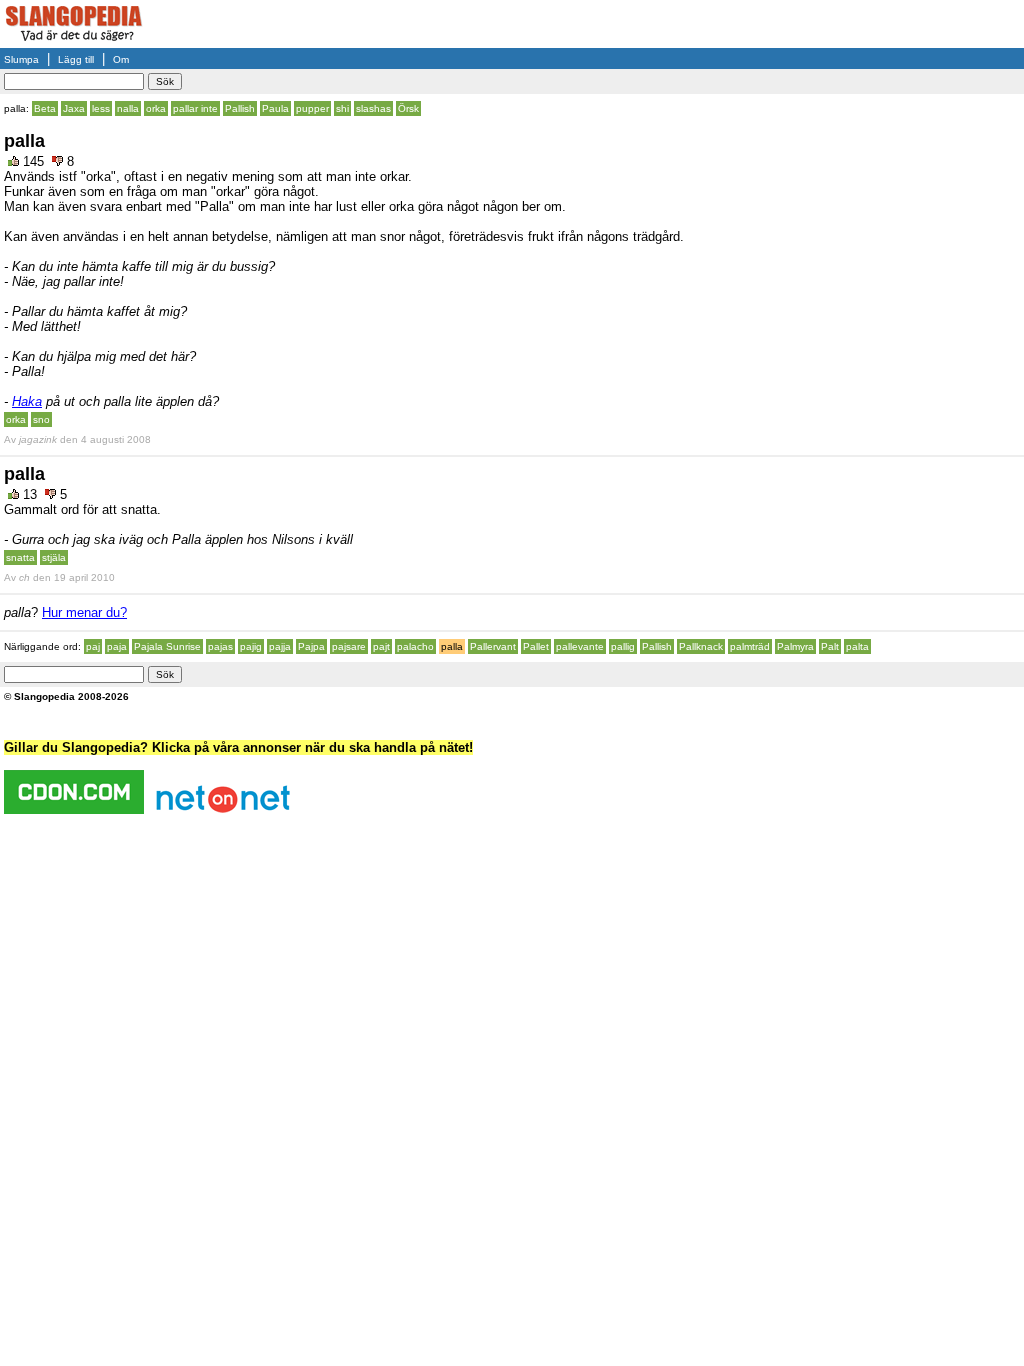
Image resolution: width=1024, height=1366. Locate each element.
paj (93, 646)
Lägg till (76, 59)
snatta (20, 557)
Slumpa (21, 59)
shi (342, 108)
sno (41, 419)
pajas (220, 646)
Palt (830, 646)
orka (156, 108)
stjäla (54, 557)
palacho (415, 646)
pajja (280, 646)
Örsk (408, 108)
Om (121, 59)
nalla (128, 108)
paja (117, 646)
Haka (27, 401)
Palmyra (795, 646)
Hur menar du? (84, 612)
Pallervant (493, 646)
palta (857, 646)
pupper (312, 108)
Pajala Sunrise (167, 646)
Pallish (240, 108)
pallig (623, 646)
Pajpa (311, 646)
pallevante (580, 646)
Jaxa (74, 108)
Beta (45, 108)
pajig (251, 646)
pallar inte (195, 108)
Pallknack (701, 646)
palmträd (750, 646)
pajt (381, 646)
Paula (275, 108)
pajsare (349, 646)
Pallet (536, 646)
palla (452, 646)
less (101, 108)
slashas (373, 108)
